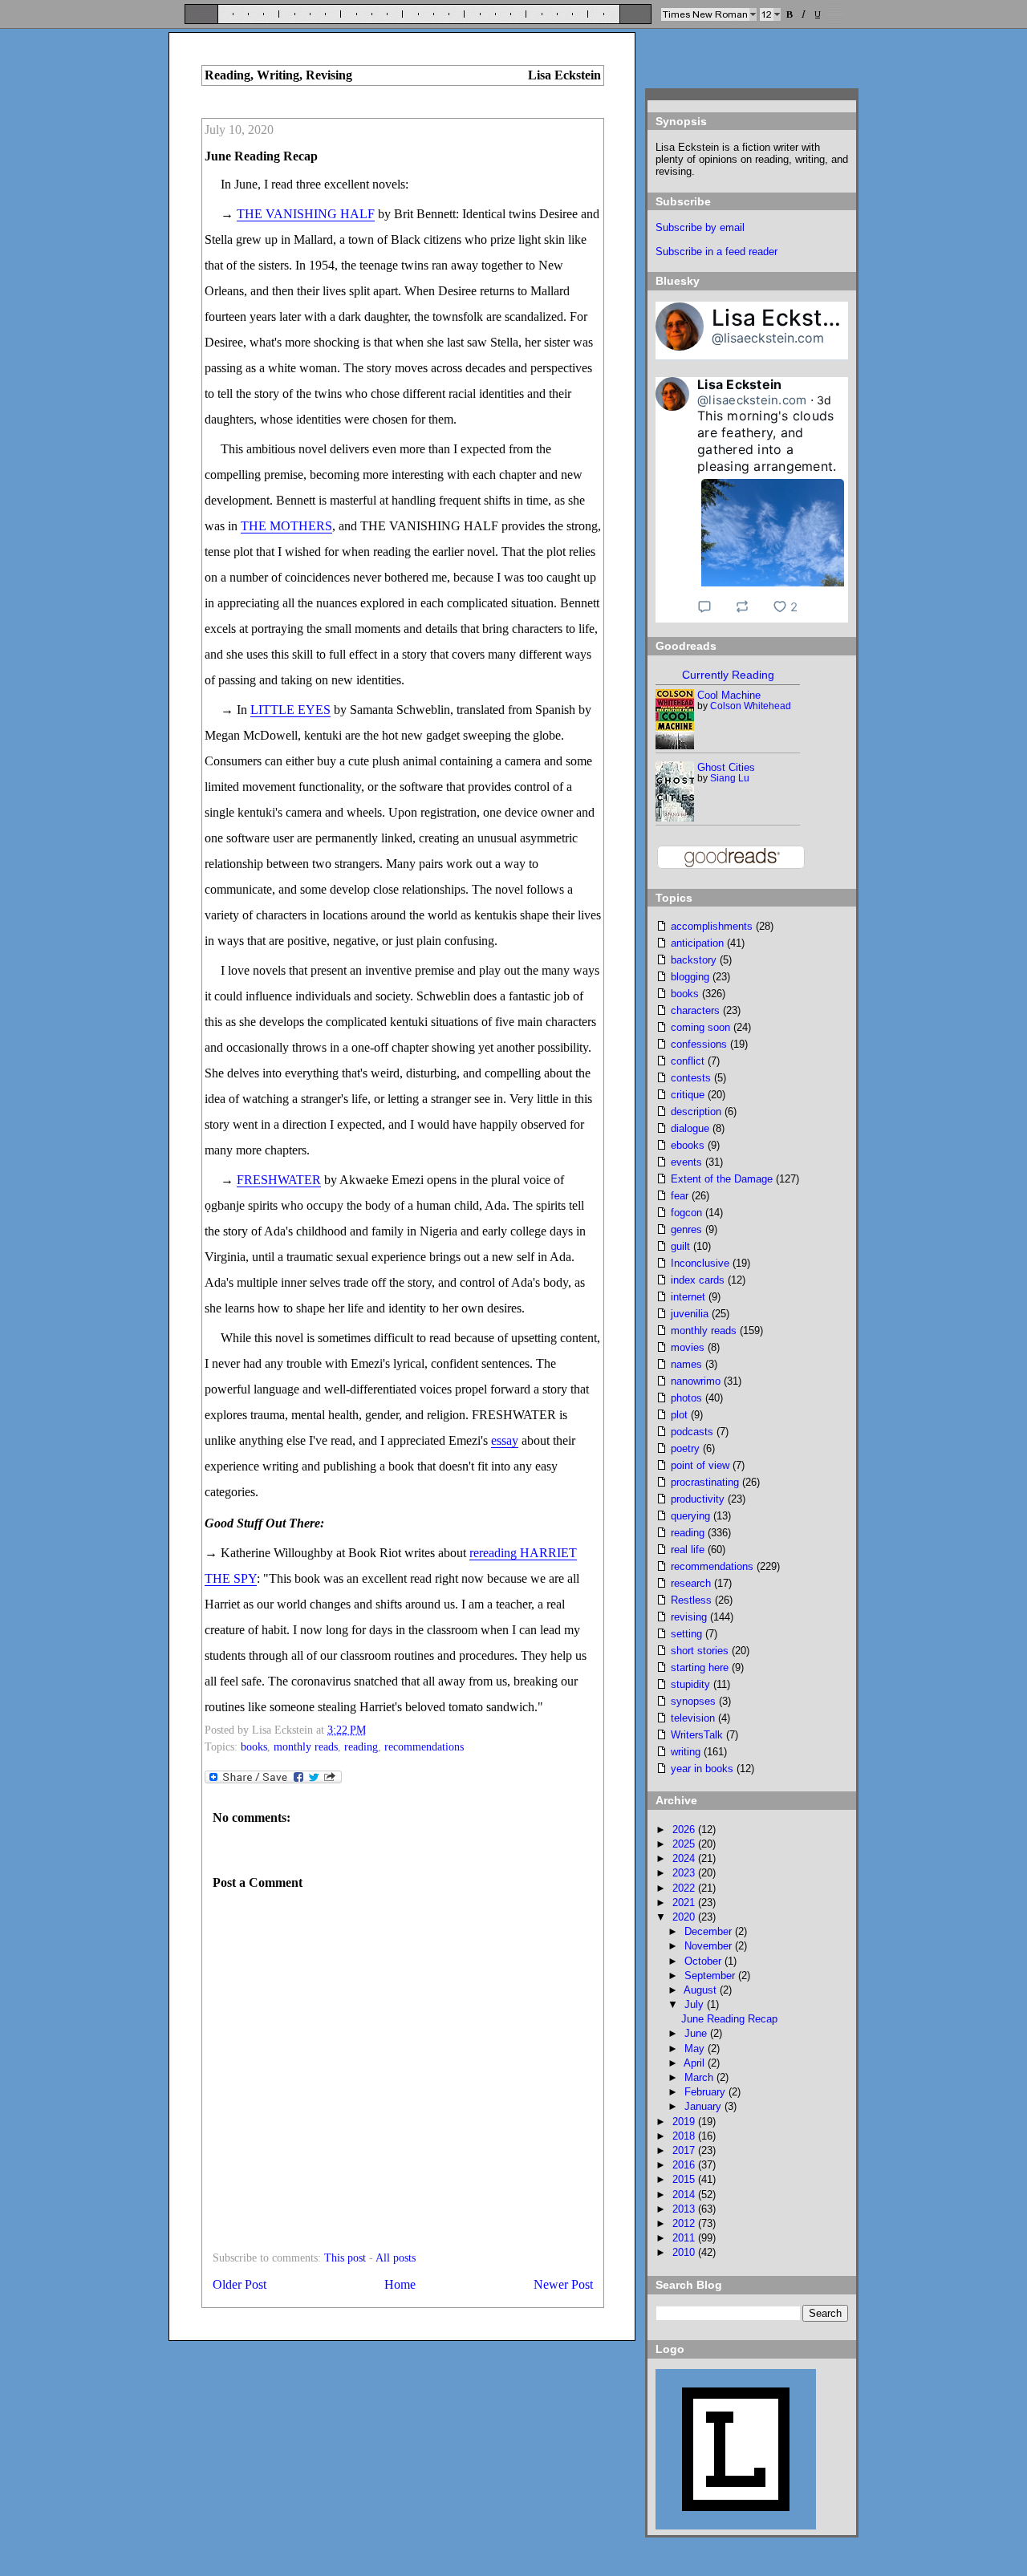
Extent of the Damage (722, 1179)
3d (824, 400)
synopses (693, 1701)
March (700, 2077)
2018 (685, 2136)
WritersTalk (697, 1735)
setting (686, 1634)
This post (345, 2258)
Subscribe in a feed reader (716, 252)
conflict (688, 1061)
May (696, 2049)
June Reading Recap (261, 156)
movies (688, 1347)
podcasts (692, 1432)
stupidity (690, 1684)
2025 (685, 1844)
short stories (700, 1651)
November (710, 1946)
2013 (685, 2209)
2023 (685, 1873)
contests (691, 1078)
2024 (685, 1858)
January (704, 2106)
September (711, 1976)
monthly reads (306, 1747)
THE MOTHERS (286, 526)
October (704, 1961)
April (696, 2063)
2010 (685, 2252)
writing (686, 1752)
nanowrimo (696, 1381)
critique (688, 1095)
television (693, 1718)
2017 (685, 2150)
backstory (694, 960)
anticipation (697, 943)
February (706, 2092)
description (696, 1112)
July (696, 2004)
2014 (685, 2195)
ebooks (688, 1145)
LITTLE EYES (290, 710)
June (697, 2033)
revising (689, 1617)
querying (690, 1516)
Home (400, 2284)
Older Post (239, 2284)
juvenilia (690, 1314)
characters (695, 1010)
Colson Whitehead (751, 706)
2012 (685, 2223)
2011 (685, 2238)
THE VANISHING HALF (306, 214)
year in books (702, 1769)
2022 (685, 1888)
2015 (685, 2179)
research (691, 1583)
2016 (685, 2165)
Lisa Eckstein (783, 318)
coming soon (700, 1027)
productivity (698, 1499)
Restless (691, 1600)
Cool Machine (729, 695)
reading (361, 1747)
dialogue (690, 1128)
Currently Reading (728, 675)
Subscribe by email (700, 227)
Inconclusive (700, 1263)
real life (688, 1550)
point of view (700, 1465)
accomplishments (712, 926)
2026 (685, 1830)
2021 (685, 1903)
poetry (685, 1448)
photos (686, 1398)
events (686, 1162)
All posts (396, 2258)
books (254, 1747)
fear (680, 1196)
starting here (700, 1667)
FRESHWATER (279, 1180)
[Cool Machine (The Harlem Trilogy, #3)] (675, 746)
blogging (690, 977)
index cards (698, 1280)
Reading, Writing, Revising (278, 75)
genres (686, 1229)
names (686, 1364)
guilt (680, 1246)
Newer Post (563, 2284)
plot (679, 1415)
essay (505, 1440)
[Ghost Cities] (676, 818)
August (702, 1990)
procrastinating (705, 1482)
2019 (685, 2122)
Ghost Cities (726, 767)
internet (688, 1297)
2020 (685, 1917)
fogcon (686, 1213)
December (710, 1931)
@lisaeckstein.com (768, 338)
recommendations (424, 1747)
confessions (699, 1044)
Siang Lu (730, 778)
